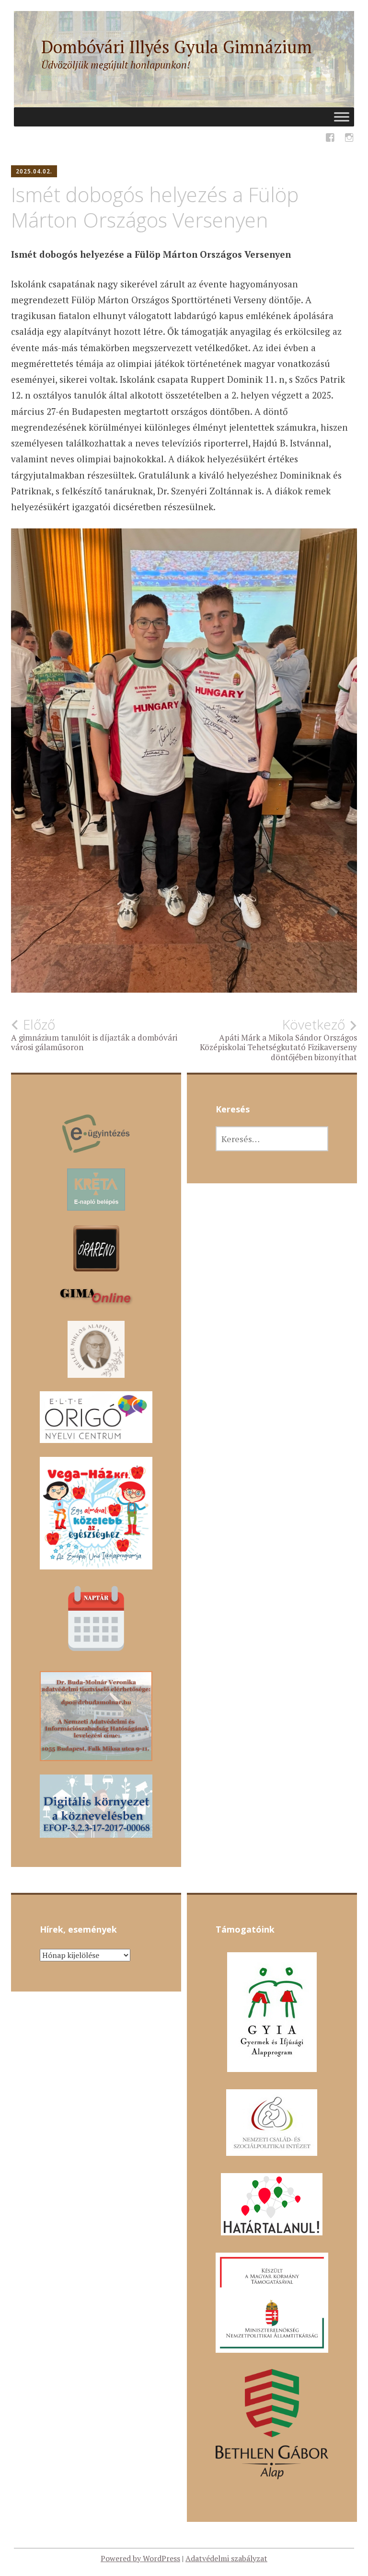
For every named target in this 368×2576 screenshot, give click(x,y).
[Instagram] (349, 139)
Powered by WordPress (140, 2558)
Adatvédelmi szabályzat (226, 2558)
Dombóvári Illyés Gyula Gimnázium (177, 47)
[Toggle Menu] (342, 117)
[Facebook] (330, 139)
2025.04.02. (34, 171)
